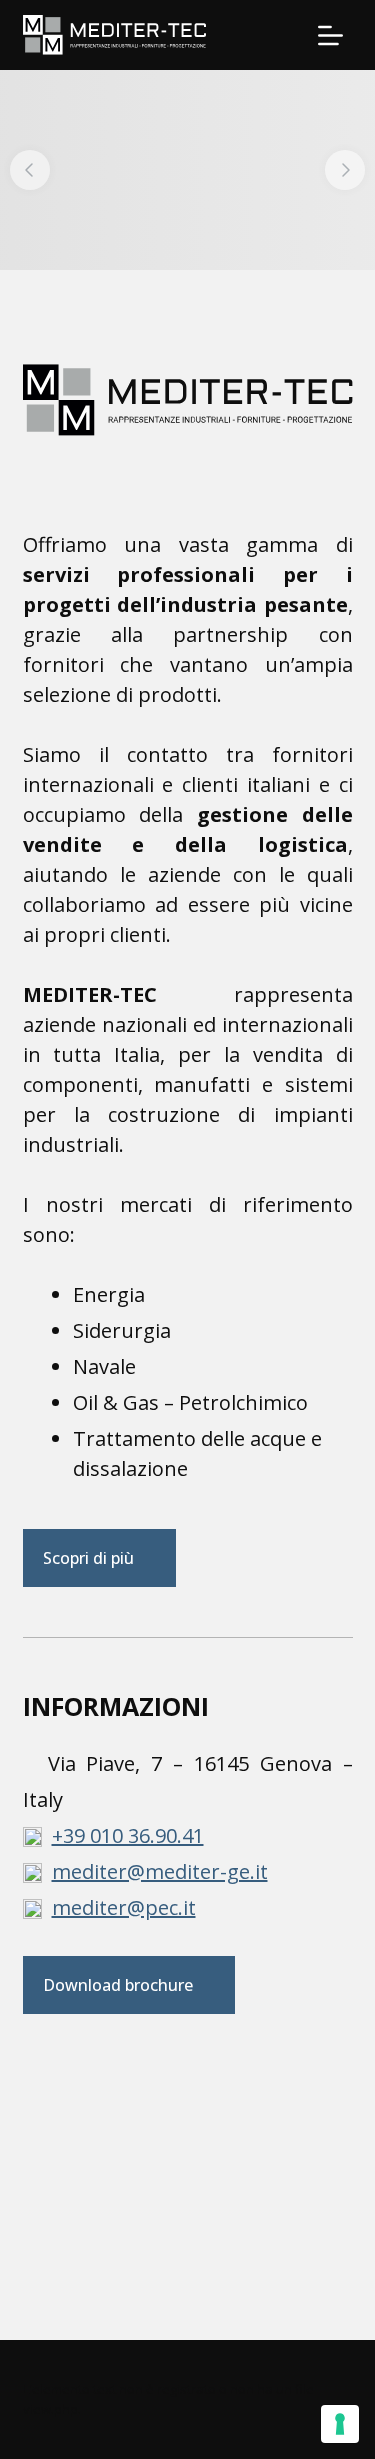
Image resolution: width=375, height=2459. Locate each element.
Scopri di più (88, 1558)
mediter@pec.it (124, 1907)
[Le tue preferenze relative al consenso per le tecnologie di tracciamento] (340, 2424)
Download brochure (118, 1985)
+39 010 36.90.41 (128, 1835)
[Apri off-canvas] (330, 35)
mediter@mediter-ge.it (160, 1871)
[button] (30, 170)
